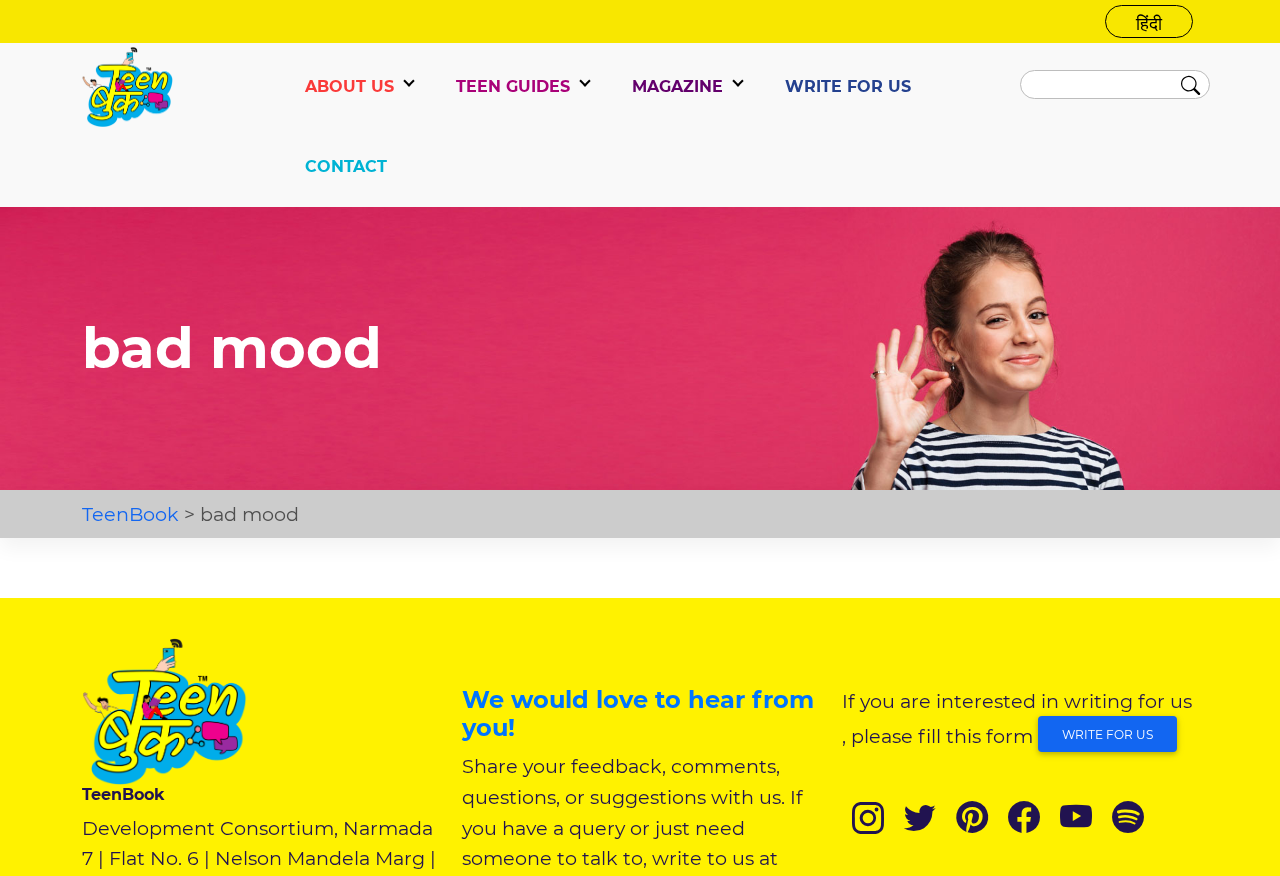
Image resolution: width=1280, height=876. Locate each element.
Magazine (677, 86)
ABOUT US (349, 86)
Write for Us (1107, 734)
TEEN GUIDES (513, 86)
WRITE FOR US (848, 86)
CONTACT (346, 166)
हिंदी (1149, 23)
